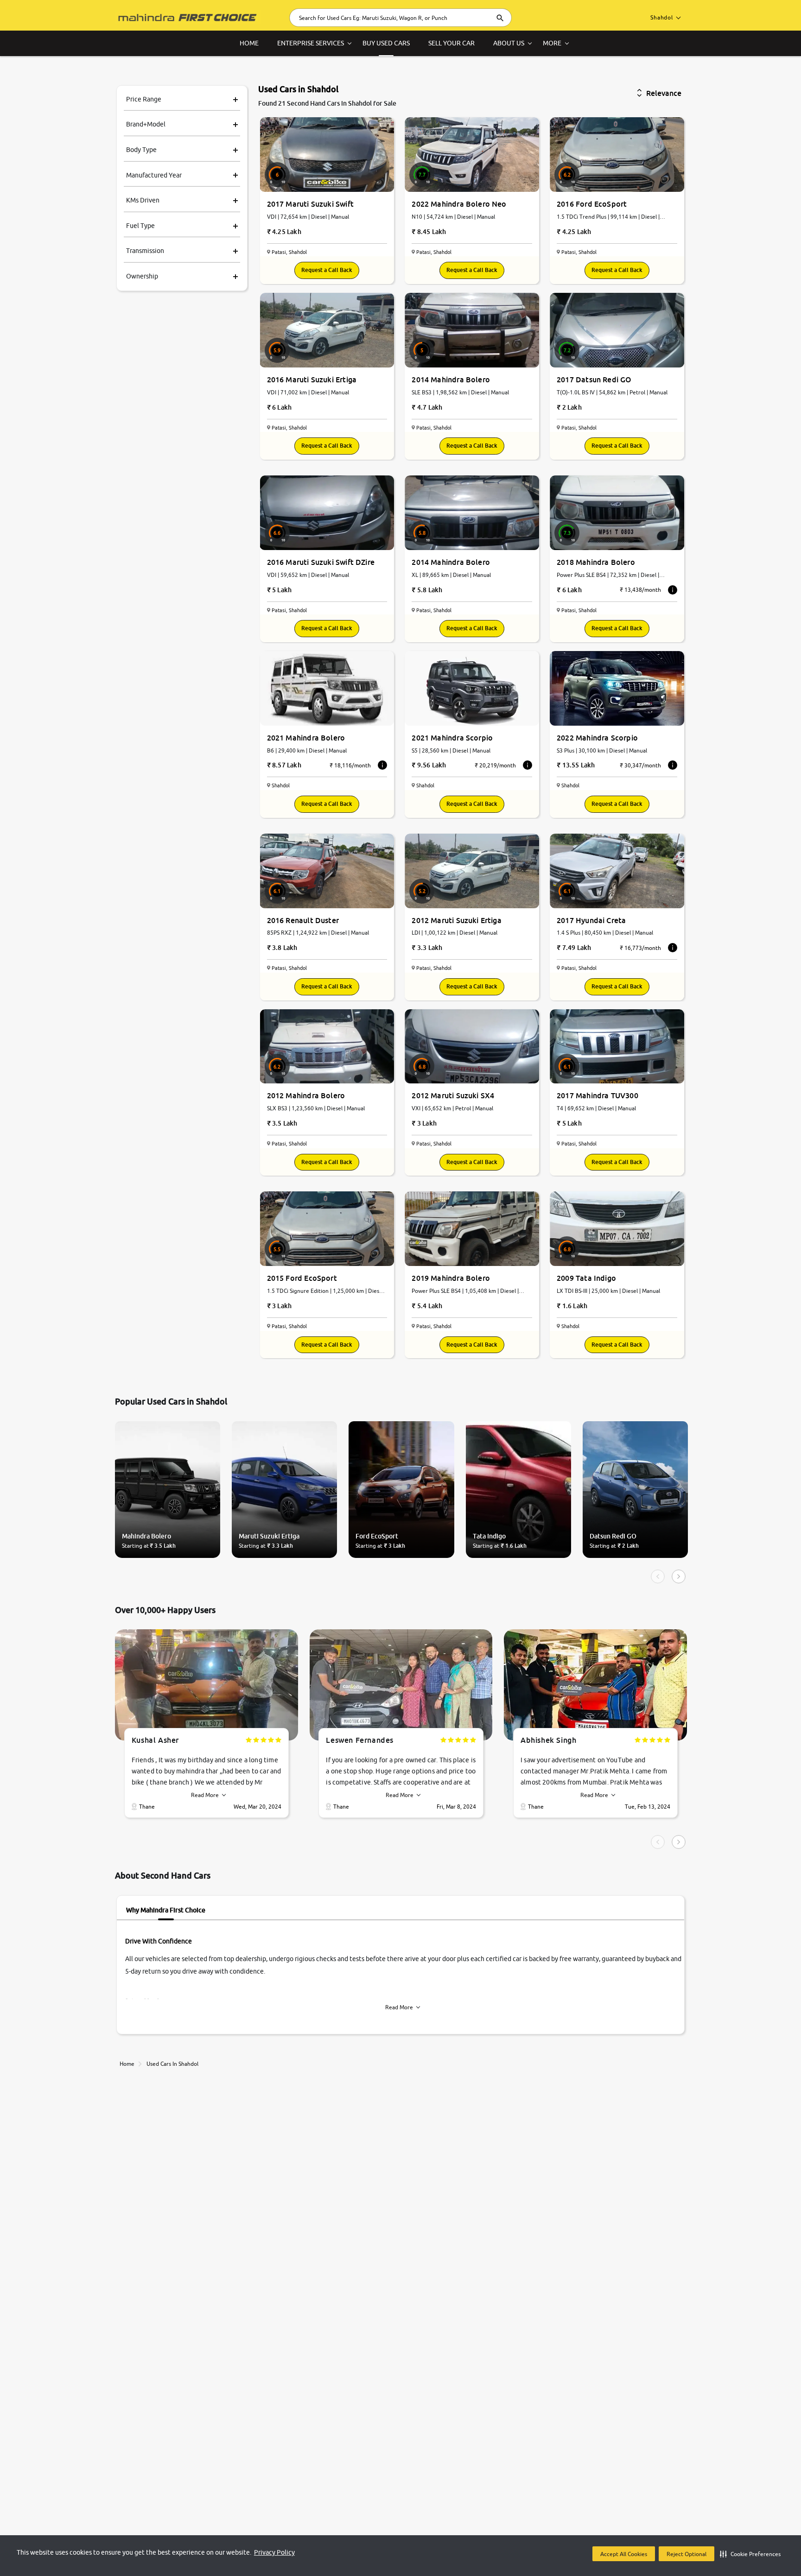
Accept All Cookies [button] (624, 2554)
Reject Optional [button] (687, 2554)
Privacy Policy (274, 2552)
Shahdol (662, 17)
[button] (750, 2554)
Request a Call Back (327, 270)
